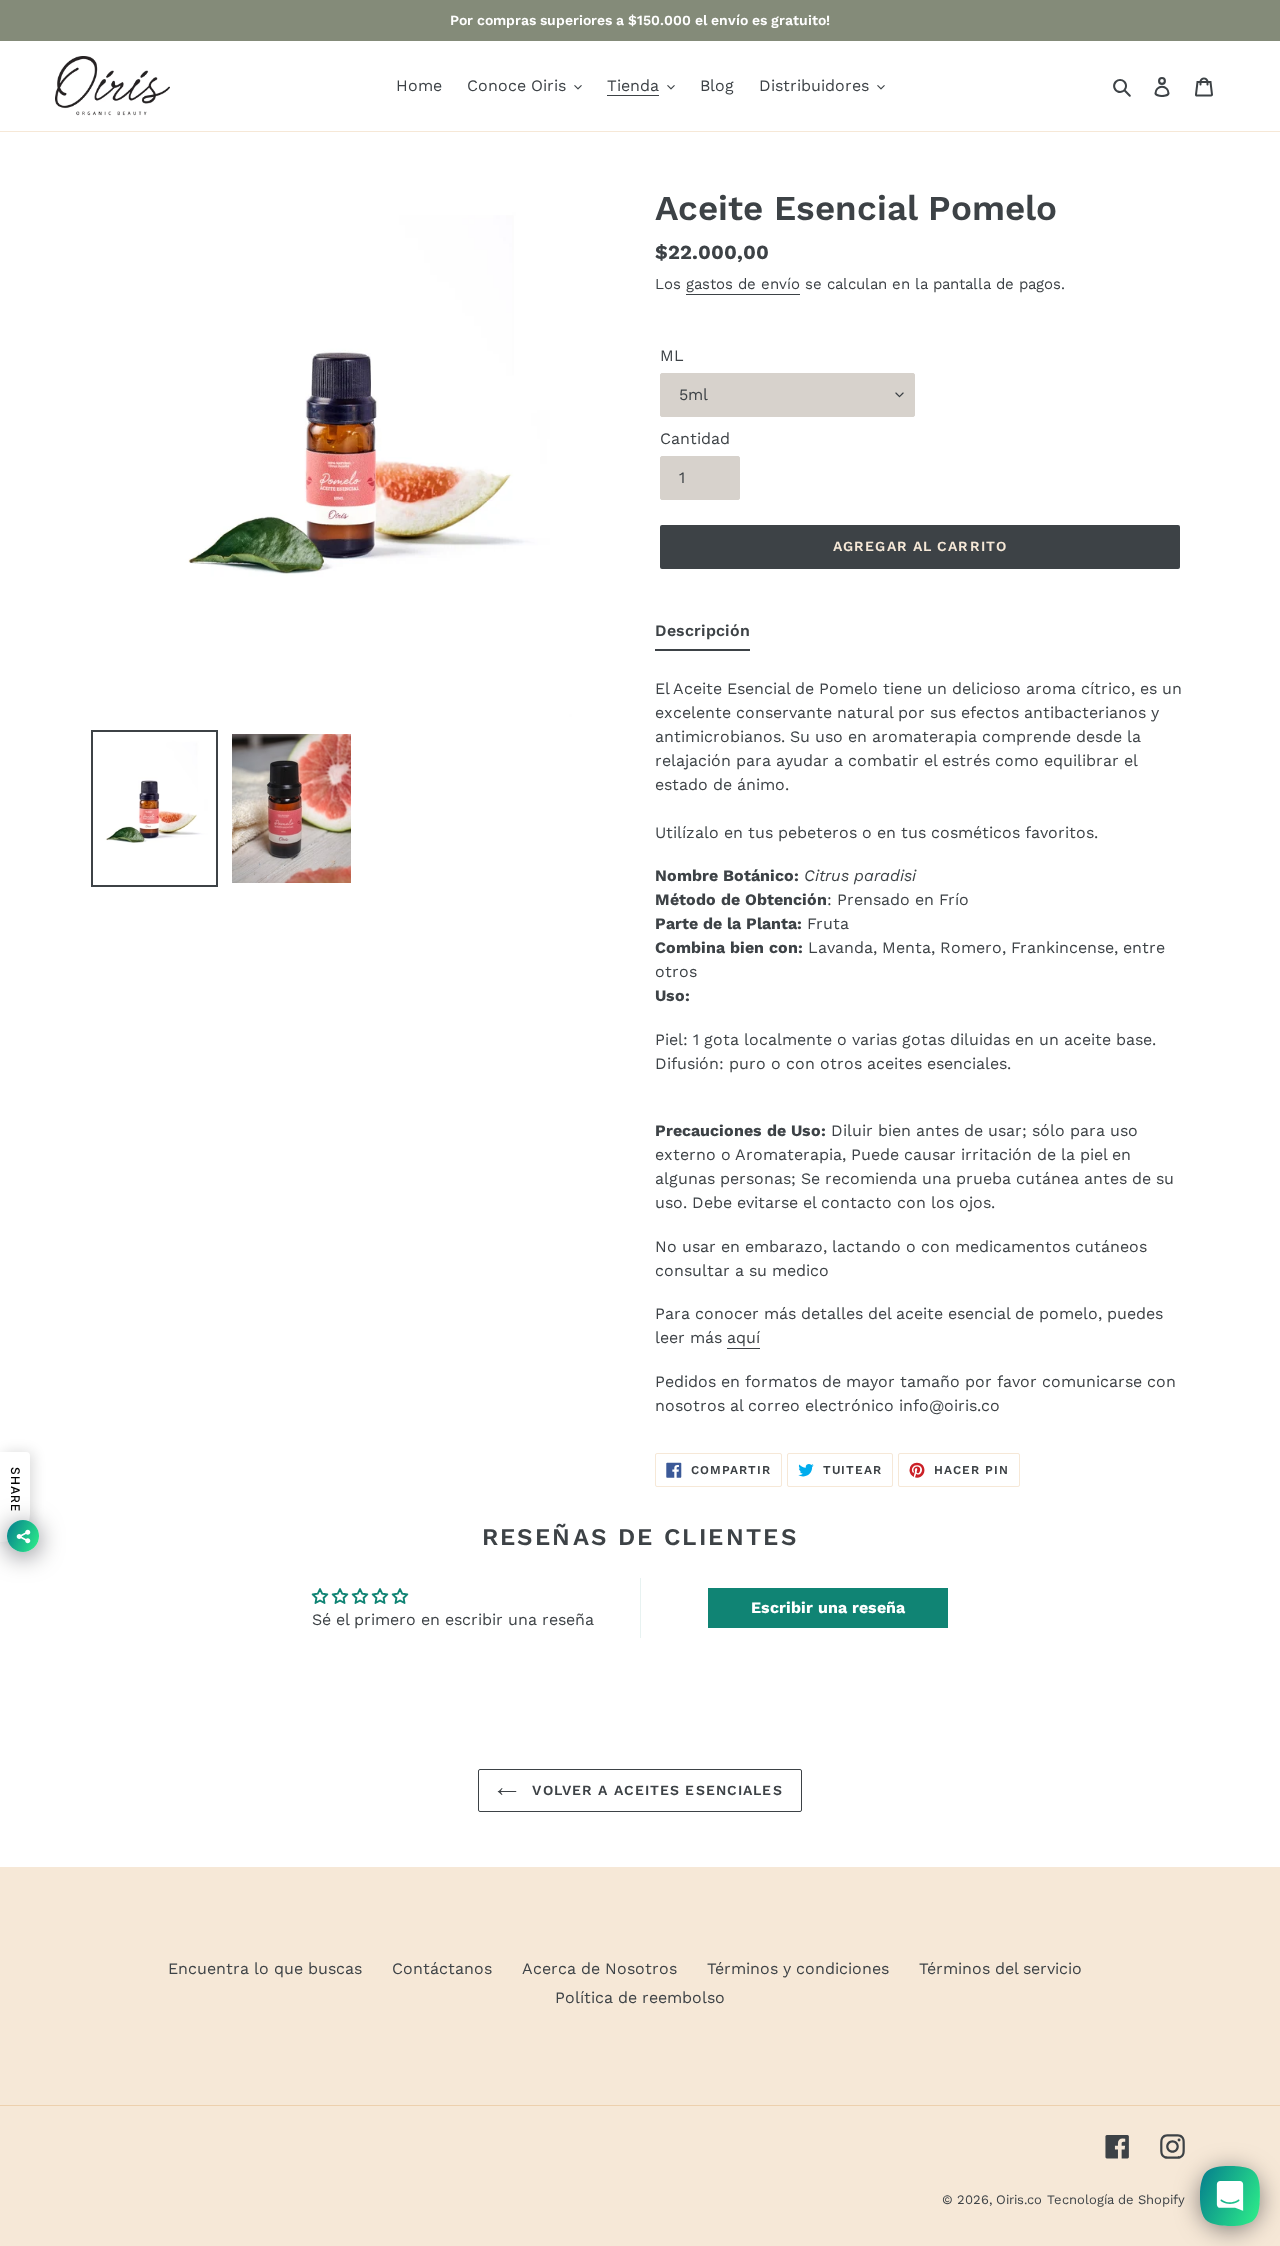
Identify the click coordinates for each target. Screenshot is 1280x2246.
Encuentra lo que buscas (265, 1968)
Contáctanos (442, 1968)
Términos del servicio (1000, 1968)
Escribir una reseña (828, 1607)
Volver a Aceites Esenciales (654, 1790)
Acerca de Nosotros (599, 1968)
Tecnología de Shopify (1116, 2199)
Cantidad (695, 438)
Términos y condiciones (798, 1968)
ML (672, 355)
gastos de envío (743, 284)
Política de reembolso (640, 1997)
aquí (743, 1337)
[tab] (702, 635)
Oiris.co (1019, 2199)
